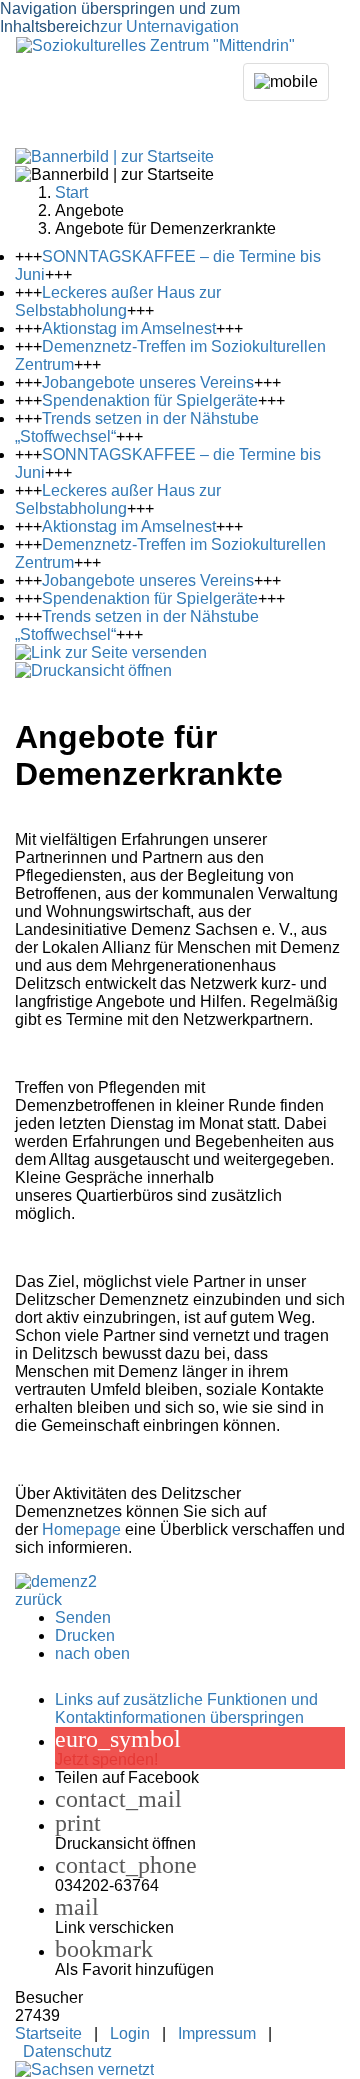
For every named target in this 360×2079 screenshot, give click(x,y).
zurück (38, 1599)
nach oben (92, 1653)
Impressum (217, 2033)
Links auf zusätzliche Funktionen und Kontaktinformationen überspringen (186, 1708)
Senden (83, 1617)
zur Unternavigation (169, 26)
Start (71, 192)
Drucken (85, 1635)
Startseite (48, 2033)
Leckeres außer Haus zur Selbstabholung (118, 301)
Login (130, 2033)
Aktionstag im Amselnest (129, 328)
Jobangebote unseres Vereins (148, 382)
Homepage (81, 1529)
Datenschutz (67, 2051)
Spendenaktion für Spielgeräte (150, 400)
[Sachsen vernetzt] (84, 2069)
